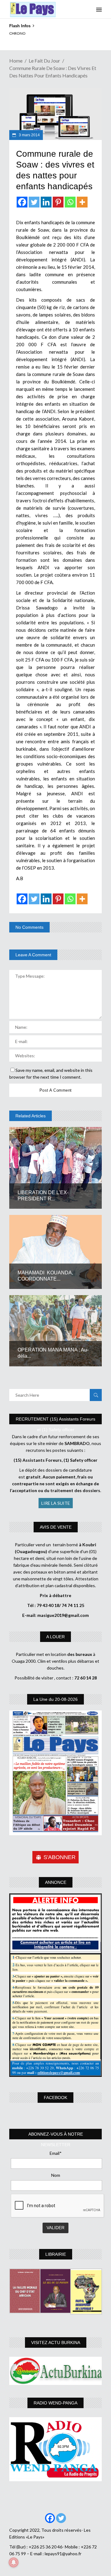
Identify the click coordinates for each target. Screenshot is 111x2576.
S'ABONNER (60, 1857)
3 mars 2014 (29, 135)
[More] (82, 202)
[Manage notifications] (14, 2562)
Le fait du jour (44, 61)
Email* (56, 2153)
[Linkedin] (46, 202)
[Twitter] (34, 202)
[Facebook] (22, 202)
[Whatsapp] (70, 202)
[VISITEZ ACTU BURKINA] (55, 2371)
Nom (56, 2175)
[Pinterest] (58, 202)
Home (16, 61)
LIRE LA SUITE (56, 1503)
